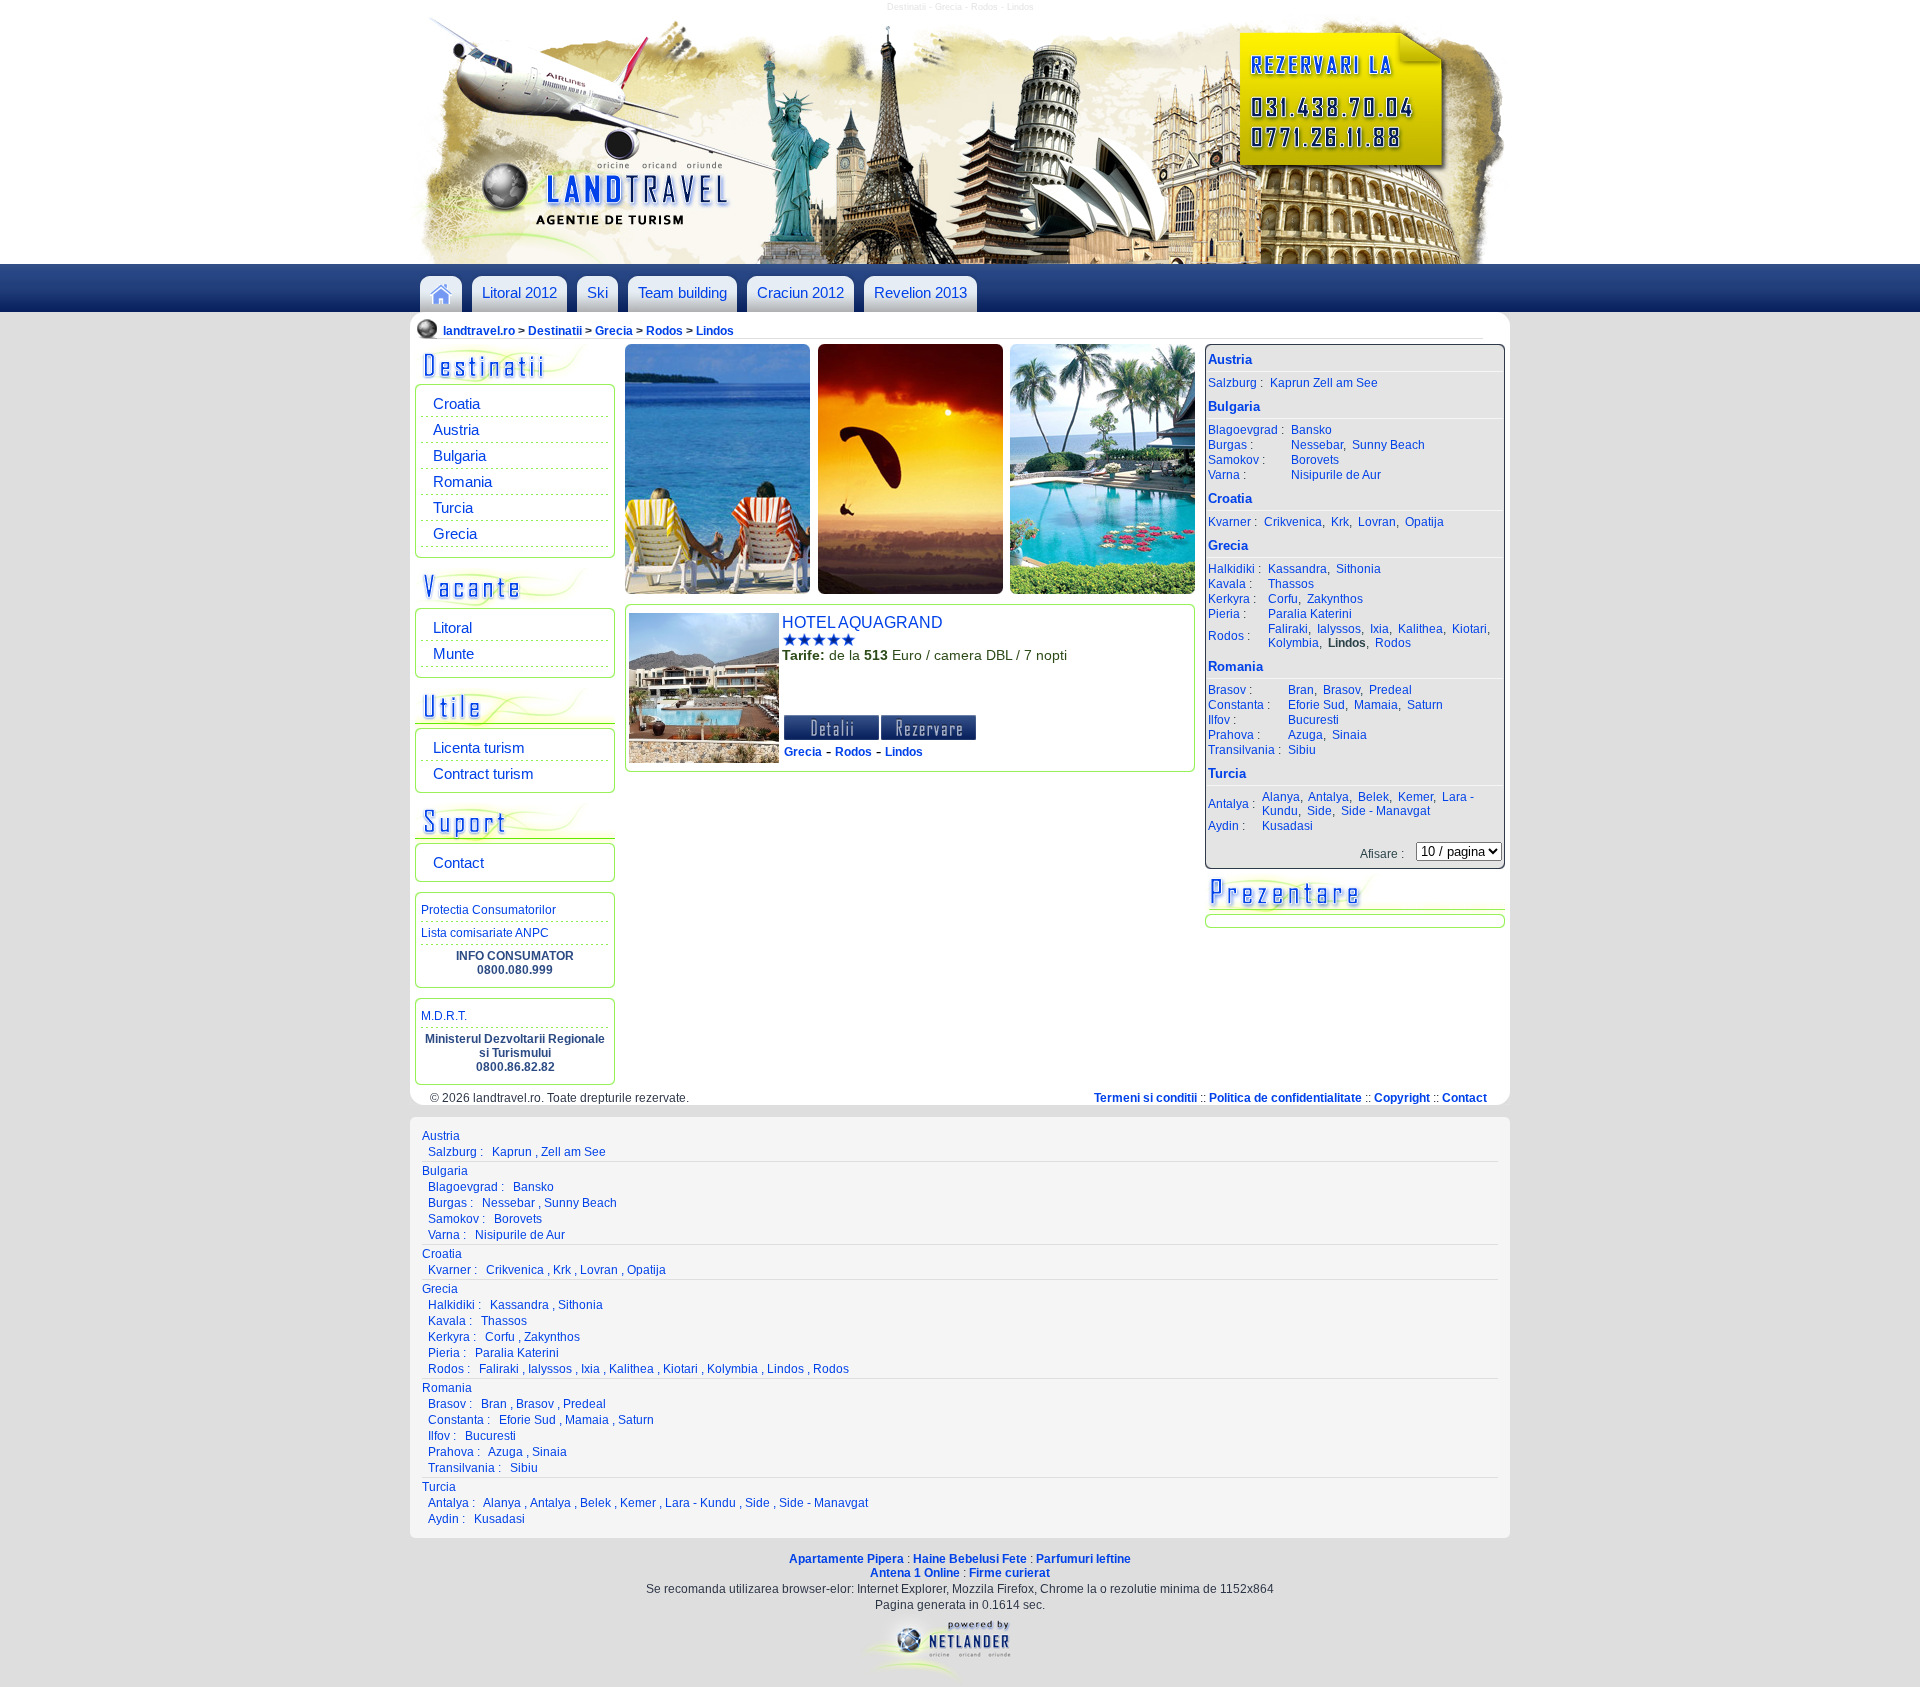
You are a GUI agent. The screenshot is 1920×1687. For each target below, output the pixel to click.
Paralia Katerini (1310, 614)
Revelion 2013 (920, 292)
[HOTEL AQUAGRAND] (704, 759)
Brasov (1227, 690)
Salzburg (1232, 383)
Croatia (456, 403)
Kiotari (1469, 629)
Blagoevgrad (1243, 430)
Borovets (1315, 460)
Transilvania (1241, 750)
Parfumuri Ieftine (1083, 1559)
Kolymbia (1293, 643)
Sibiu (1302, 750)
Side (1319, 811)
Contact (458, 862)
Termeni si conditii (1145, 1098)
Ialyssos (1339, 629)
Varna (1224, 475)
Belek (1373, 797)
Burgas (1227, 445)
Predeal (1390, 690)
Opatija (1424, 522)
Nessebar (1317, 445)
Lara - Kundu (700, 1503)
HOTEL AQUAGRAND (862, 622)
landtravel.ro (479, 331)
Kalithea (1420, 629)
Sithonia (1358, 569)
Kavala (1227, 584)
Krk (1340, 522)
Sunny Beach (1388, 445)
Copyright (1402, 1098)
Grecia (614, 331)
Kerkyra (1229, 599)
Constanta (1236, 705)
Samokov (1233, 460)
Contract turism (483, 773)
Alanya (1281, 797)
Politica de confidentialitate (1285, 1098)
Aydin (1223, 826)
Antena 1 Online (915, 1573)
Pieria (1224, 614)
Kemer (1415, 797)
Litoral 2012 (519, 292)
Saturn (1425, 705)
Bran (1301, 690)
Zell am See (1345, 383)
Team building (682, 292)
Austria (456, 429)
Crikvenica (1293, 522)
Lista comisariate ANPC (485, 933)
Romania (462, 481)
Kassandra (1297, 569)
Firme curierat (1009, 1573)
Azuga (1305, 735)
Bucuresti (1313, 720)
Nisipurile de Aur (1336, 475)
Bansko (1311, 430)
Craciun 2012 (800, 292)
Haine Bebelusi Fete (970, 1559)
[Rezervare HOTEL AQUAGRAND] (928, 736)
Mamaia (1376, 705)
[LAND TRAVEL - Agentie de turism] (960, 260)
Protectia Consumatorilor (488, 910)
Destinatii (555, 331)
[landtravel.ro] (441, 300)
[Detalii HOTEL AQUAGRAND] (831, 736)
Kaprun (1290, 383)
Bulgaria (459, 455)
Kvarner (1229, 522)
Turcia (453, 507)
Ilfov (1219, 720)
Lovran (1377, 522)
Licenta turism (479, 747)
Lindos (715, 331)
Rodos (664, 331)
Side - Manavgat (1385, 811)
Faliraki (1288, 629)
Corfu (1283, 599)
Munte (453, 653)
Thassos (1291, 584)
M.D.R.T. (444, 1016)
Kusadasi (1287, 826)
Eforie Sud (1316, 705)
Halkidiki (1231, 569)
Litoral (452, 627)
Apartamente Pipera (846, 1559)
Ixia (1379, 629)
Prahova (1231, 735)
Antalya (1228, 804)
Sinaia (1349, 735)
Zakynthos (1335, 599)
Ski (597, 292)
